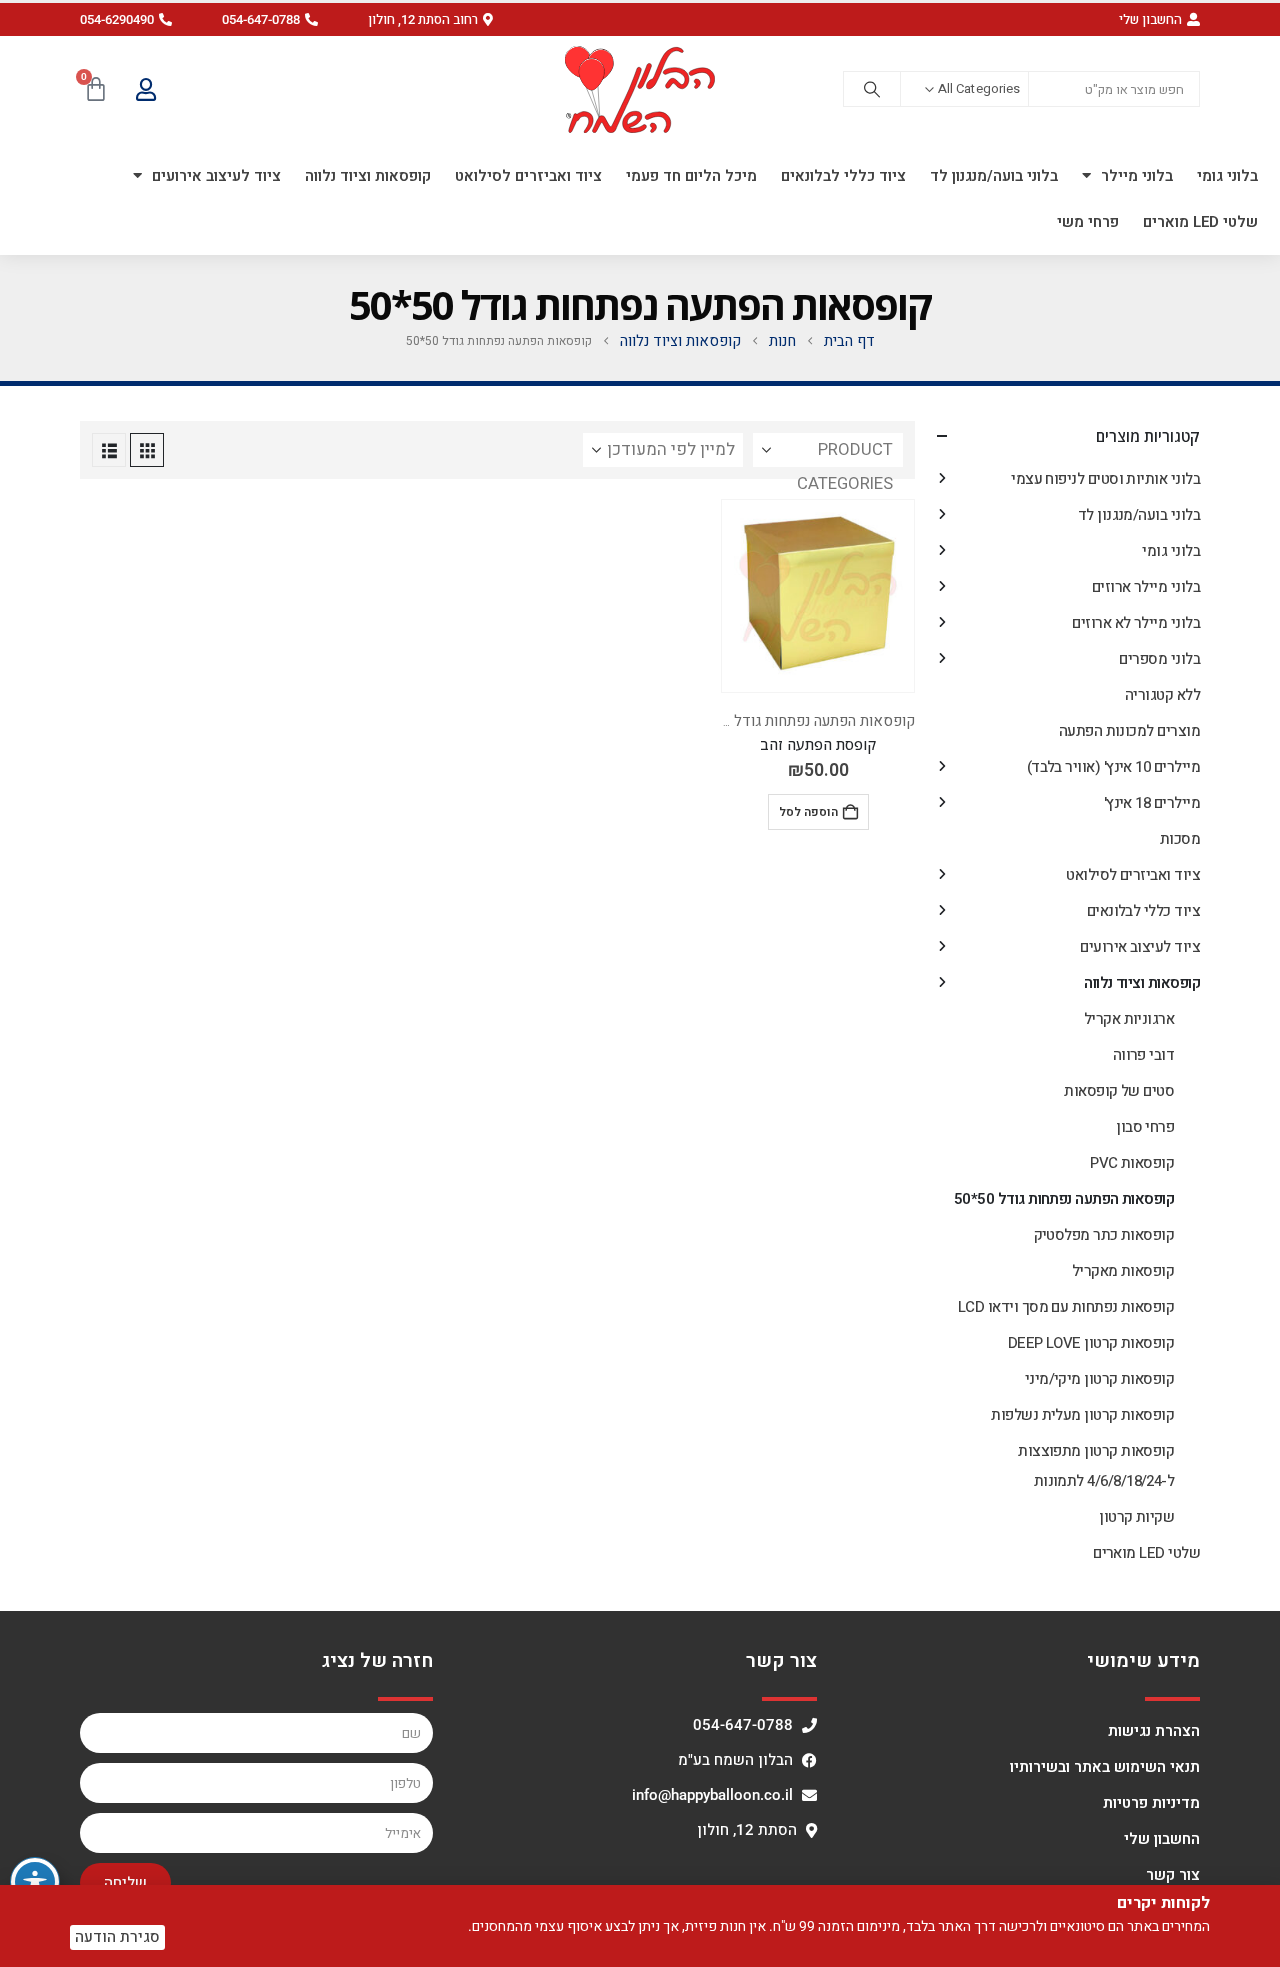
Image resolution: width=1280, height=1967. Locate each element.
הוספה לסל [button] (808, 812)
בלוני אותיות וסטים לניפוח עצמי (1105, 479)
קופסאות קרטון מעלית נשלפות (1082, 1415)
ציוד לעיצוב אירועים (216, 176)
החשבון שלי (1162, 1839)
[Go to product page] (818, 596)
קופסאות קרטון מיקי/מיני (1100, 1379)
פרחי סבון (1145, 1127)
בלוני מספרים (1159, 659)
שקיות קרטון (1136, 1517)
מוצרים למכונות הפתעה (1129, 731)
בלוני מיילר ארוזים (1146, 587)
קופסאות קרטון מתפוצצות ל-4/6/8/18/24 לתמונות (1096, 1466)
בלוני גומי (1227, 176)
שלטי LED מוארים (1200, 222)
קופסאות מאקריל (1123, 1271)
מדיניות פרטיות (1151, 1803)
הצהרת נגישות (1154, 1731)
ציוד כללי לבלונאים (843, 176)
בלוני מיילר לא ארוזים (1136, 623)
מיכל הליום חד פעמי (691, 176)
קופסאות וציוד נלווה (368, 176)
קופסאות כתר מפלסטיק (1104, 1235)
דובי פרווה (1144, 1055)
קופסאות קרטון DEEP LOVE (1091, 1343)
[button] (430, 19)
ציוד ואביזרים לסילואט (528, 176)
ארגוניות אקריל (1129, 1019)
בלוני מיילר (1137, 176)
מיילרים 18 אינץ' (1152, 803)
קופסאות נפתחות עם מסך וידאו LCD (1066, 1307)
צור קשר (1173, 1875)
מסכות (1180, 839)
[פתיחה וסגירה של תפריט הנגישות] (35, 1882)
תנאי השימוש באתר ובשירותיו (1105, 1767)
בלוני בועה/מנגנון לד (994, 176)
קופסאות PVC (1132, 1163)
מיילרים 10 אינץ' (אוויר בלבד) (1113, 767)
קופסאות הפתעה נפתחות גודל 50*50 (803, 721)
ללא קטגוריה (1162, 695)
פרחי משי (1088, 222)
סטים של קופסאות (1119, 1091)
